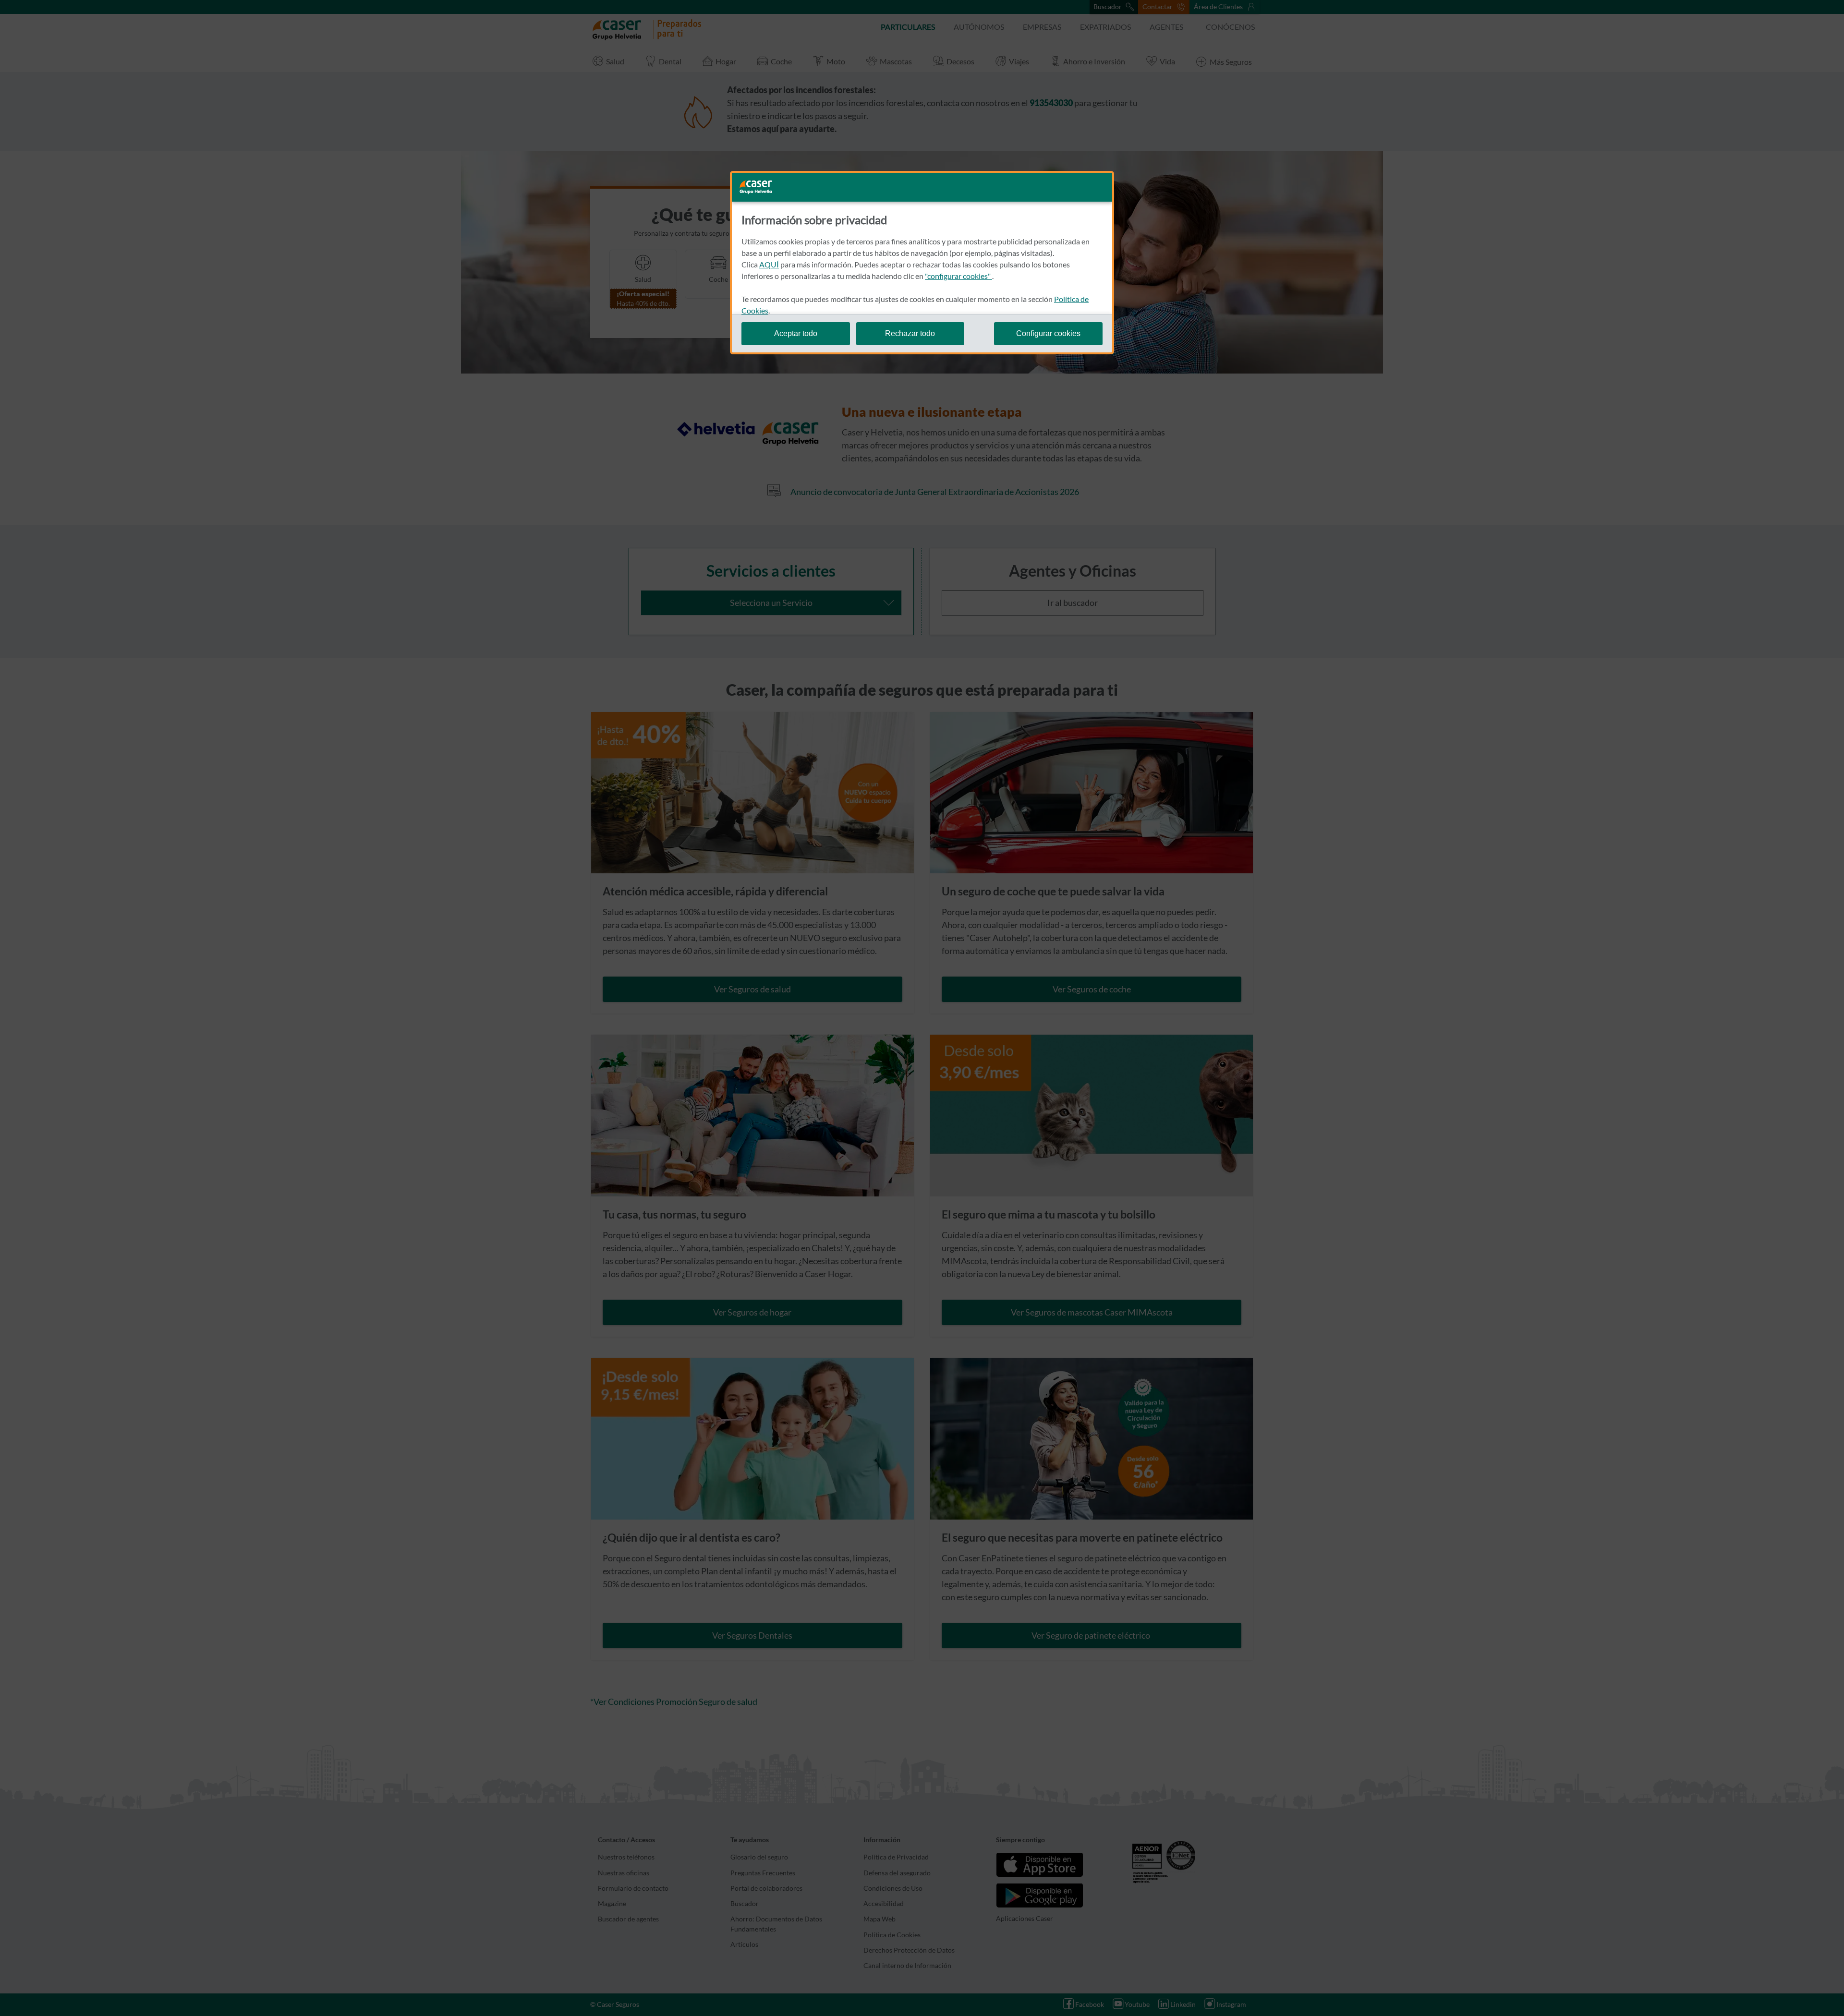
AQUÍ (769, 264)
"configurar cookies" (958, 276)
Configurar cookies (1048, 333)
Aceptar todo (796, 333)
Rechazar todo (910, 333)
